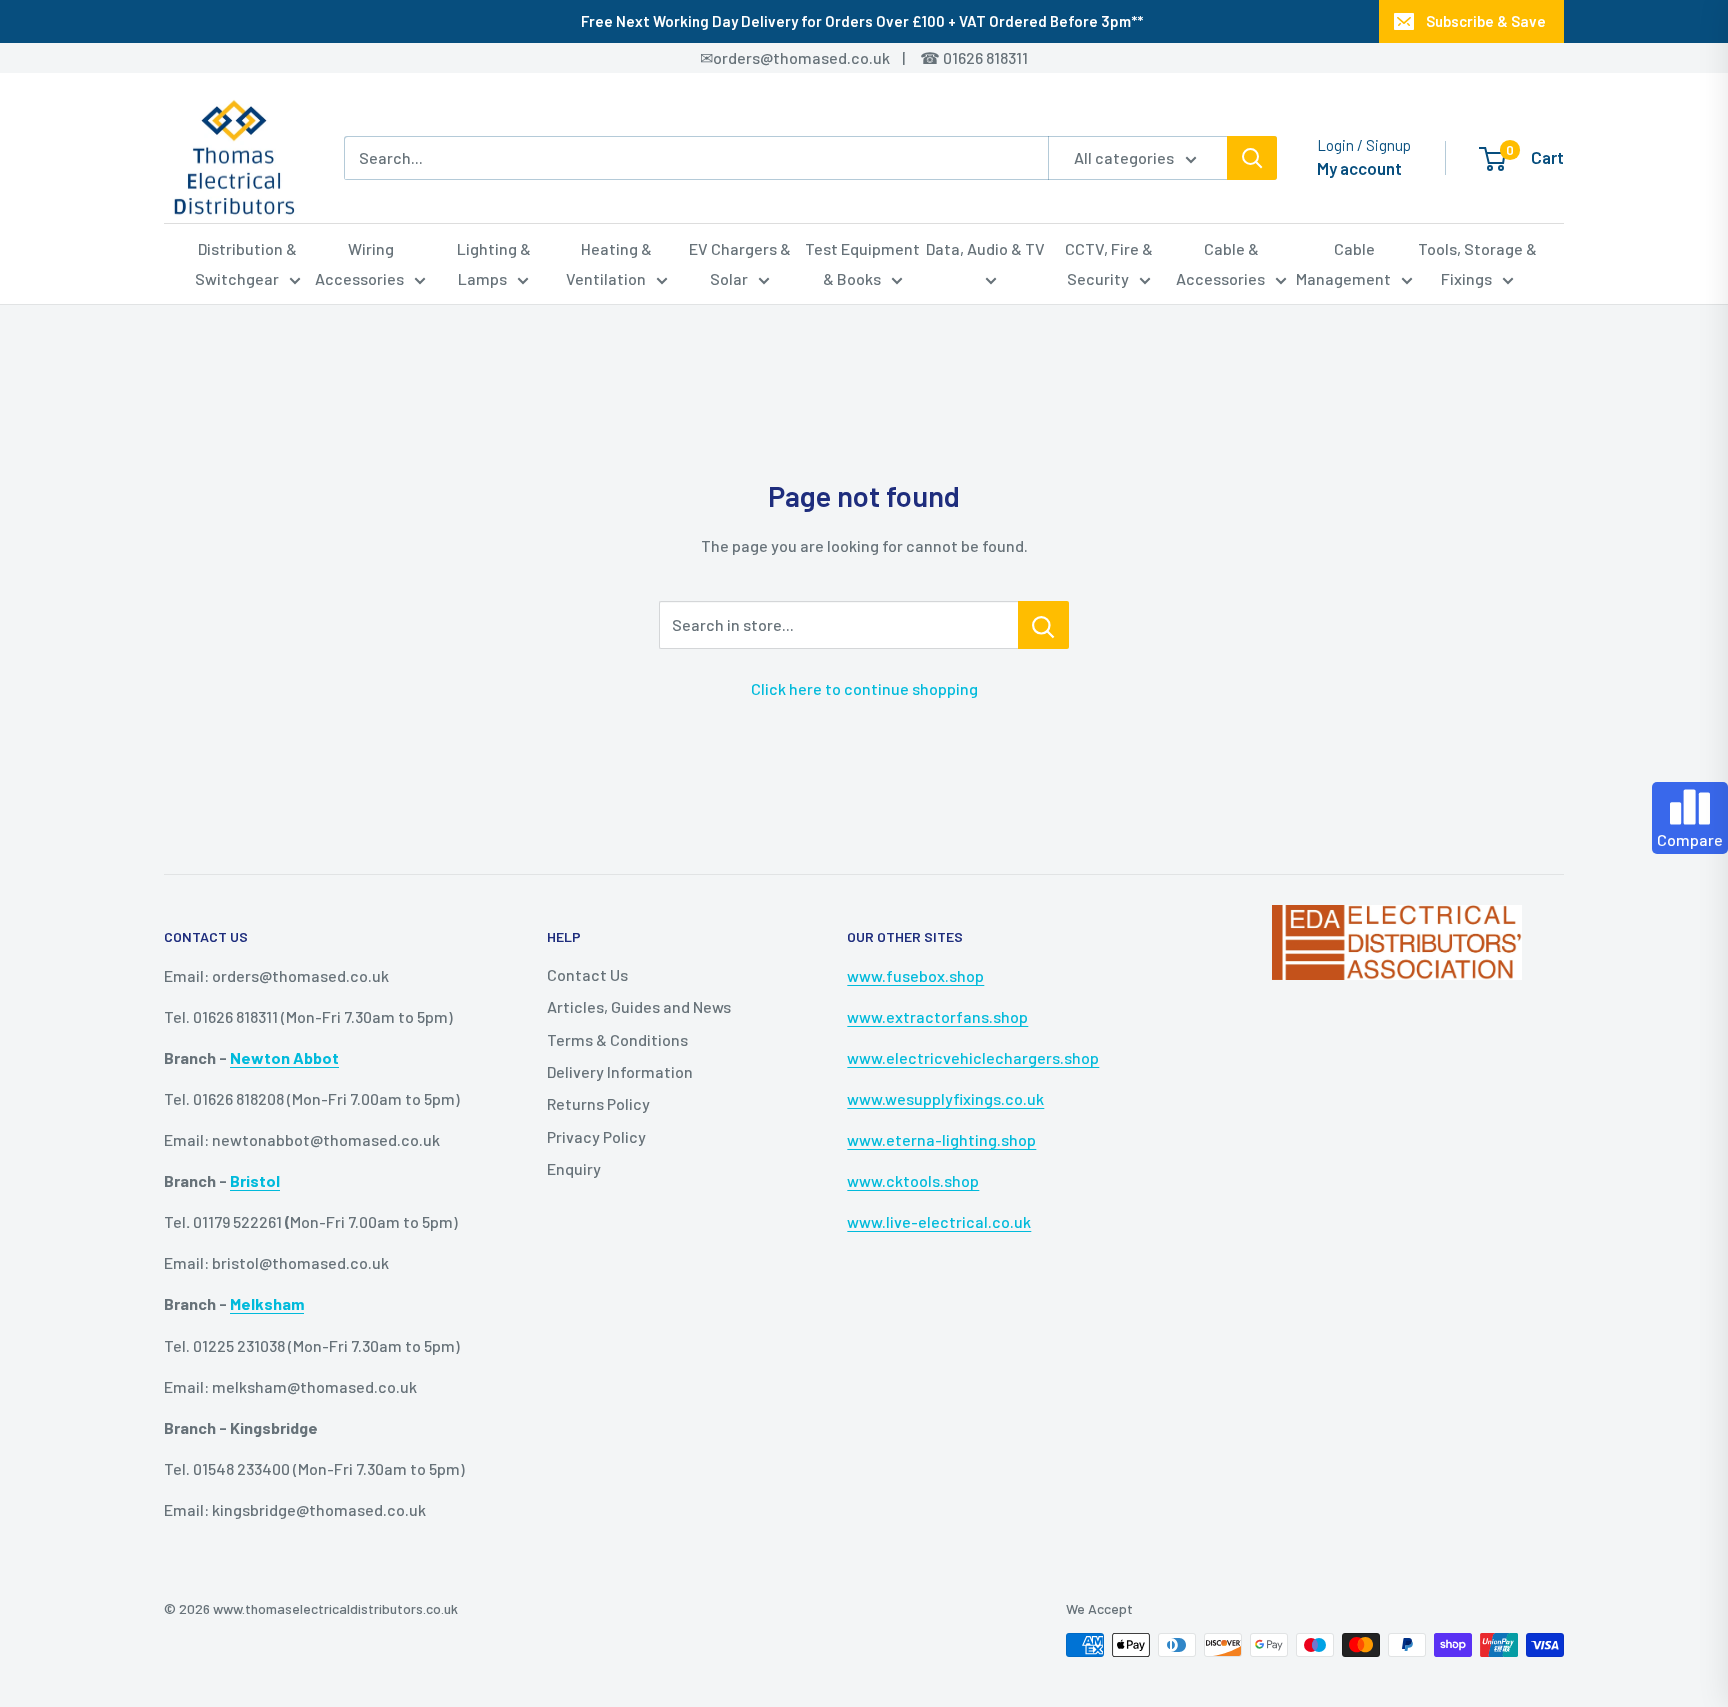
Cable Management (1343, 263)
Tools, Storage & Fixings (1477, 263)
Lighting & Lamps (494, 263)
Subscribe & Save (1486, 21)
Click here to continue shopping (864, 688)
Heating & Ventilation (609, 263)
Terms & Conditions (617, 1039)
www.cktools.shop (913, 1180)
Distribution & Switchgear (246, 263)
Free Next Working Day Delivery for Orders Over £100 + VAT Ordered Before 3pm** (862, 21)
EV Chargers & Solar (740, 263)
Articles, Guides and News (639, 1006)
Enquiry (574, 1168)
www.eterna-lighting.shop (941, 1139)
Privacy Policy (596, 1136)
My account (1359, 168)
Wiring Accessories (359, 263)
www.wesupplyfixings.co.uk (945, 1098)
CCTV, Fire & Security (1109, 263)
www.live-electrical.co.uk (939, 1221)
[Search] (1252, 158)
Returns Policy (598, 1103)
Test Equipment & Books (862, 263)
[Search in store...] (1043, 625)
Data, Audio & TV (985, 248)
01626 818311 (985, 57)
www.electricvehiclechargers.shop (973, 1057)
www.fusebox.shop (915, 975)
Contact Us (587, 974)
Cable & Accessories (1220, 263)
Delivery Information (620, 1071)
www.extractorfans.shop (937, 1016)
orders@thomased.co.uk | (820, 57)
